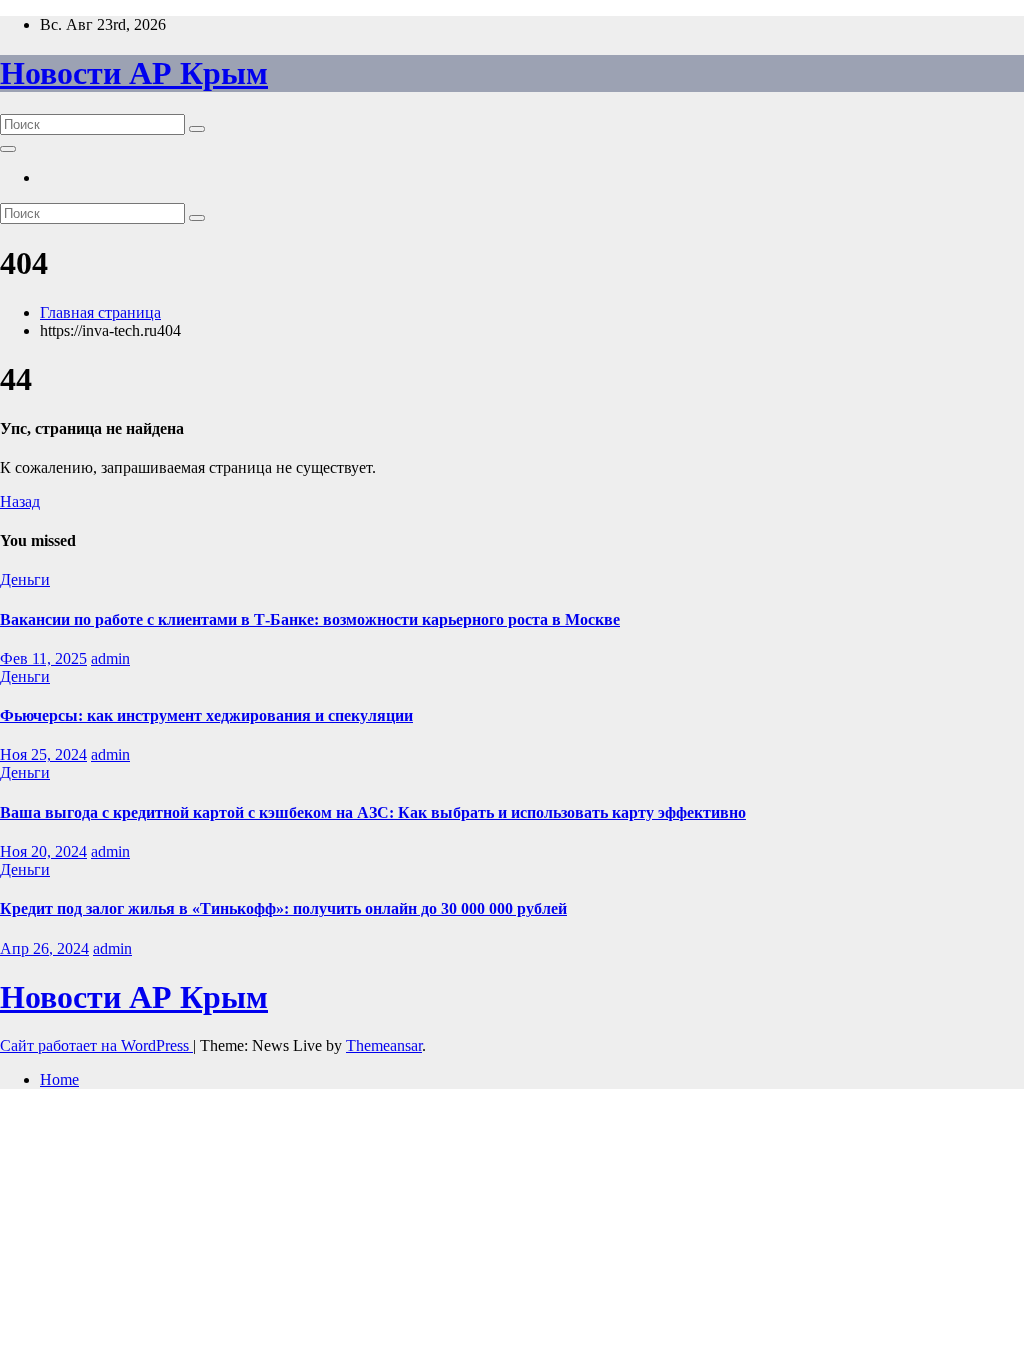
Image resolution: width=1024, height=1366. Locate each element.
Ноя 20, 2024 (43, 851)
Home (59, 1079)
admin (110, 658)
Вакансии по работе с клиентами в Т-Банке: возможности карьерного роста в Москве (310, 619)
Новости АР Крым (134, 73)
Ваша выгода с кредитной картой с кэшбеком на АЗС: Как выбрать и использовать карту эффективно (373, 812)
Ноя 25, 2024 (43, 754)
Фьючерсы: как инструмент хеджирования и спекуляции (206, 715)
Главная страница (100, 312)
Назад (20, 501)
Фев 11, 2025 (43, 658)
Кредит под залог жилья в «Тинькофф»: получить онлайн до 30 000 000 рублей (283, 908)
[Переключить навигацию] (8, 149)
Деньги (25, 579)
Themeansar (384, 1045)
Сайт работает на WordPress (96, 1045)
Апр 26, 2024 (44, 948)
